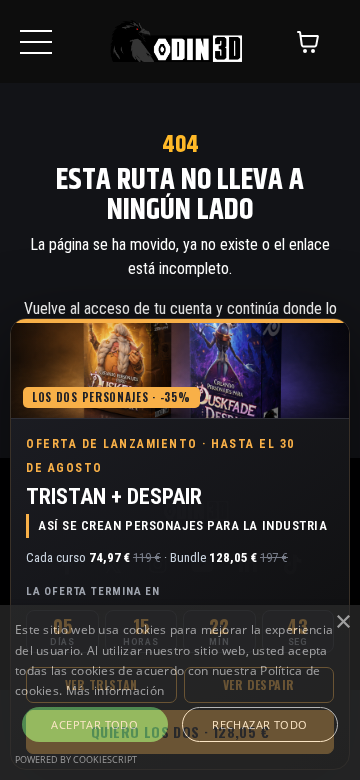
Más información (115, 690)
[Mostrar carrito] (308, 42)
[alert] (180, 692)
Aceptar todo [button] (94, 724)
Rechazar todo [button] (259, 724)
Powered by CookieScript (76, 759)
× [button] (342, 622)
